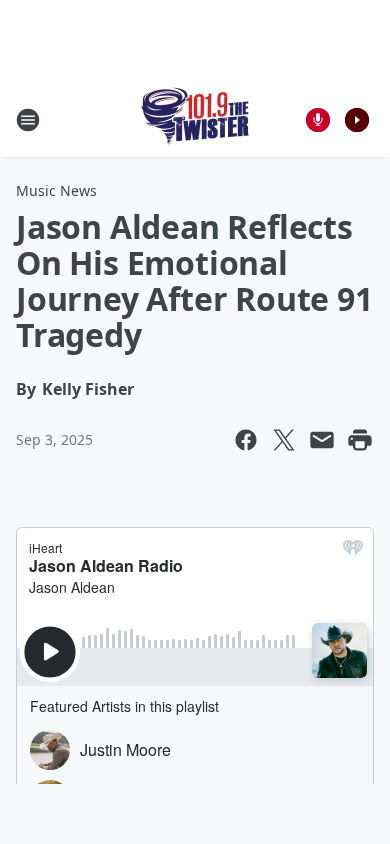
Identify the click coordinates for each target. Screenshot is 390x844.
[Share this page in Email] (322, 440)
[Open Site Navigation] (28, 120)
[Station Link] (195, 119)
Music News (56, 190)
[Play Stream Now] (357, 120)
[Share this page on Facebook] (246, 440)
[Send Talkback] (318, 120)
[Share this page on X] (284, 440)
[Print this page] (360, 440)
